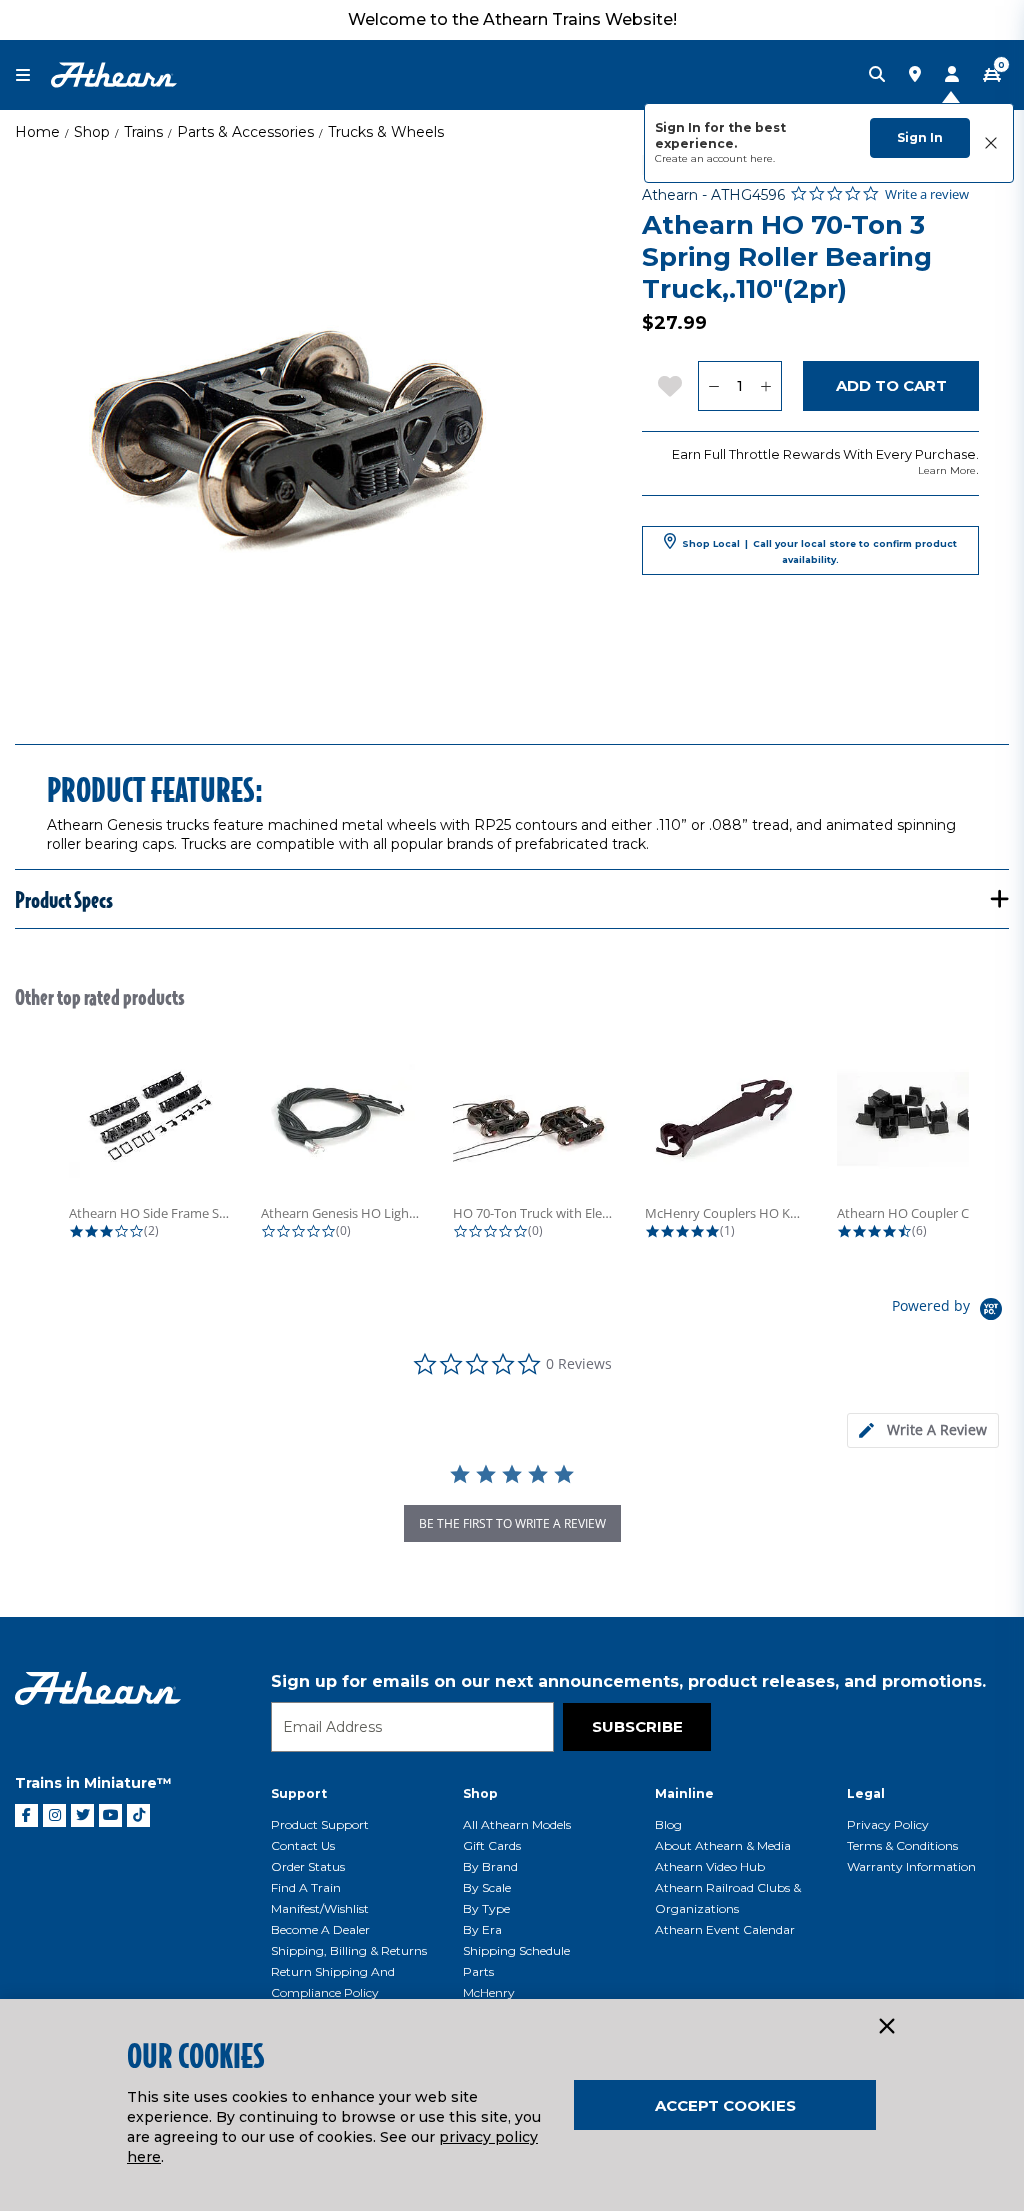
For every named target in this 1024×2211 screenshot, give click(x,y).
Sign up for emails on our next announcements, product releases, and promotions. (628, 1681)
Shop (92, 132)
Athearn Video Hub (710, 1866)
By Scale (487, 1887)
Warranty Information (911, 1866)
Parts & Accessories (245, 132)
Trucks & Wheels (386, 132)
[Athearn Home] (114, 74)
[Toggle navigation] (33, 75)
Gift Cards (492, 1845)
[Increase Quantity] (766, 386)
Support (299, 1793)
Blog (668, 1824)
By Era (482, 1929)
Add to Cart (891, 385)
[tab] (923, 1430)
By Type (486, 1908)
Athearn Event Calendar (725, 1929)
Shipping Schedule (516, 1950)
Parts (478, 1971)
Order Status (308, 1866)
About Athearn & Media (723, 1845)
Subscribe (637, 1726)
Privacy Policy (888, 1824)
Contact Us (303, 1845)
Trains (143, 132)
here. (762, 158)
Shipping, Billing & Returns (349, 1950)
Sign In (920, 137)
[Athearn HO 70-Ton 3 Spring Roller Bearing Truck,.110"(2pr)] (299, 439)
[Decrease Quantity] (713, 386)
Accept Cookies (725, 2105)
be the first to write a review (512, 1523)
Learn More (947, 470)
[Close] (886, 2027)
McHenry (489, 1992)
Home (37, 132)
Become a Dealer (320, 1929)
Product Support (320, 1824)
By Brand (490, 1866)
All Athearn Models (517, 1824)
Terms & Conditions (902, 1845)
